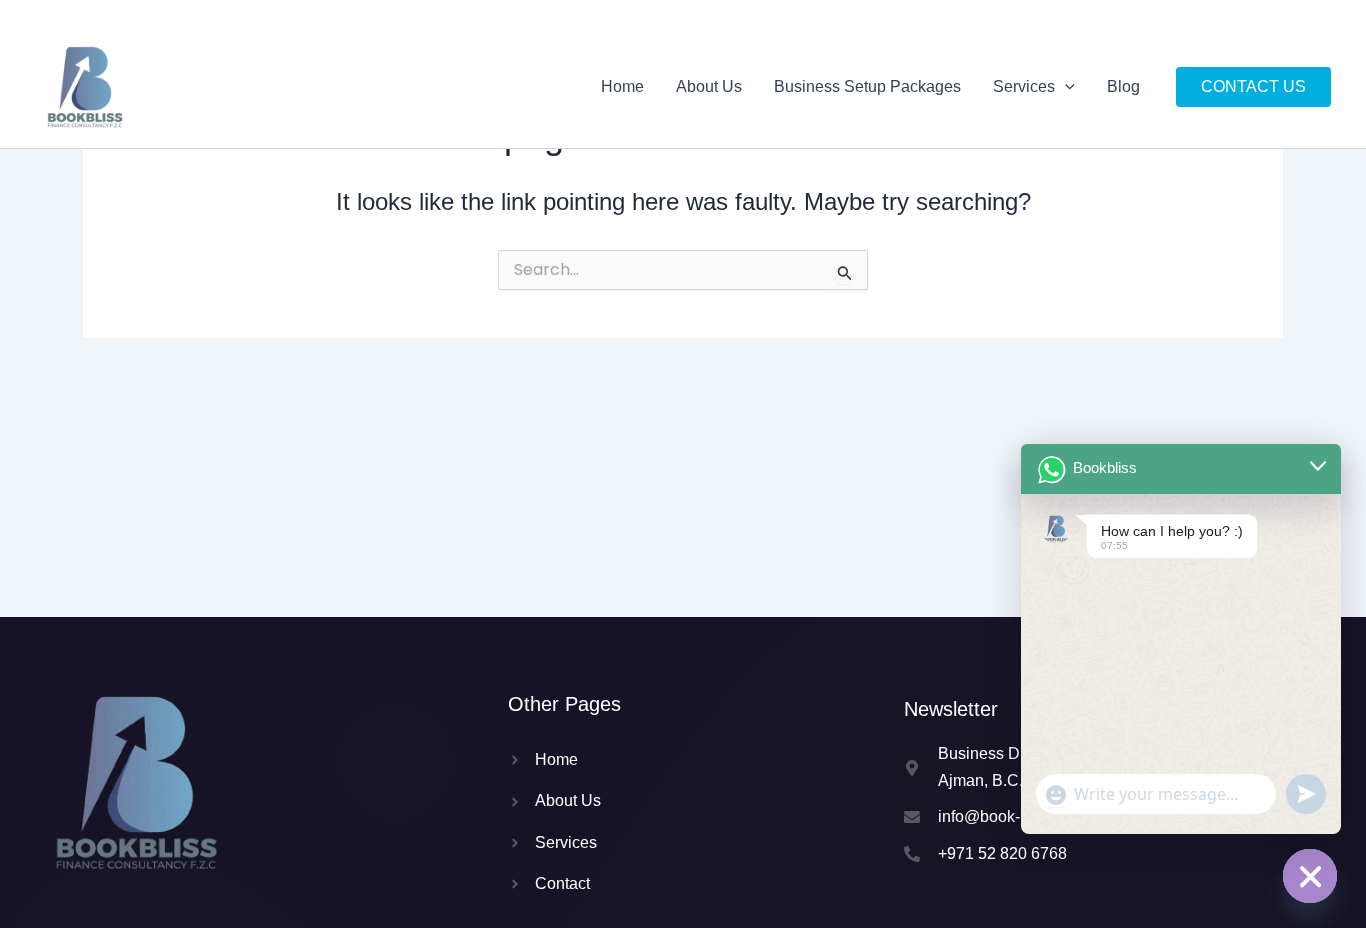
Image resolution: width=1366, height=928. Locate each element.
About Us (709, 86)
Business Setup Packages (867, 86)
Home (622, 86)
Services (1024, 86)
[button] (1065, 87)
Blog (1123, 86)
